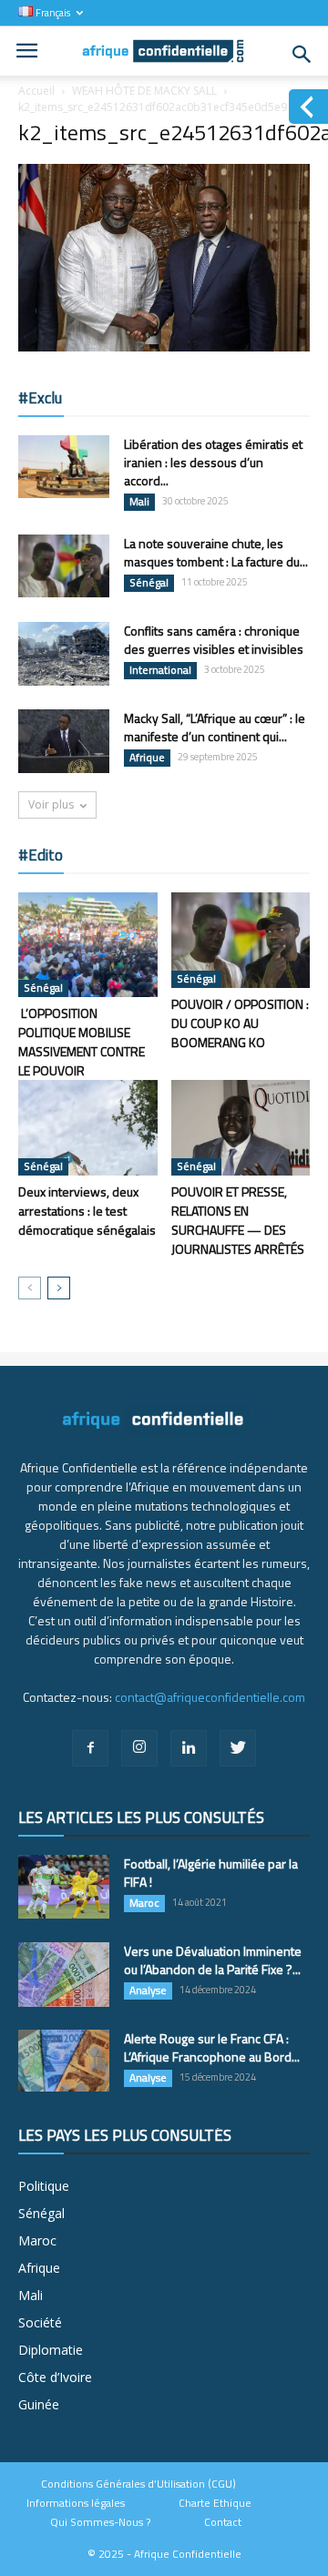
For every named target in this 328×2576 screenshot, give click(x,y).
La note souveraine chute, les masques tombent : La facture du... (216, 552)
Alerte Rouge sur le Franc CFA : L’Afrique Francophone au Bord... (212, 2047)
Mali (139, 502)
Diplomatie (51, 2350)
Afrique (147, 758)
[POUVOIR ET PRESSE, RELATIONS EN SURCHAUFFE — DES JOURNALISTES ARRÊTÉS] (241, 1128)
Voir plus (51, 804)
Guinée (39, 2404)
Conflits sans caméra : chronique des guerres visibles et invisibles (214, 640)
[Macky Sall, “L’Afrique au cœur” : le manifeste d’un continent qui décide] (64, 741)
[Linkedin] (189, 1748)
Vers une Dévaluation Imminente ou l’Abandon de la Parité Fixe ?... (213, 1960)
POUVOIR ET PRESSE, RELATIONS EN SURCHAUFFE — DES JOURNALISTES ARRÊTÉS (238, 1220)
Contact (223, 2522)
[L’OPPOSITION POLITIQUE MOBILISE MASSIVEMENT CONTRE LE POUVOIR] (88, 944)
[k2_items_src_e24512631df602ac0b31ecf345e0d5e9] (164, 347)
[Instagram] (139, 1748)
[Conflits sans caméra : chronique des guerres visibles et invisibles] (64, 654)
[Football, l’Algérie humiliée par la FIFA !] (64, 1887)
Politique (44, 2186)
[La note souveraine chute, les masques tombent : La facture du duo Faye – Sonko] (64, 566)
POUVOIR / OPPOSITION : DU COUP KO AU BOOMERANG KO (240, 1023)
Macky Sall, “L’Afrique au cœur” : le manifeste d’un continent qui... (215, 727)
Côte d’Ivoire (55, 2377)
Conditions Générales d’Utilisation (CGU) (138, 2484)
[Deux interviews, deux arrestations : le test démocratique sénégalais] (88, 1128)
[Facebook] (90, 1748)
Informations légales (76, 2503)
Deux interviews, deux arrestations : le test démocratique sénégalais (87, 1211)
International (160, 670)
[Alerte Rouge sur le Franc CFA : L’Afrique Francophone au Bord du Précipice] (64, 2061)
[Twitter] (238, 1748)
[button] (302, 55)
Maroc (144, 1903)
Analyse (148, 1991)
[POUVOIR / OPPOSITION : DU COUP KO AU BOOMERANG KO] (241, 940)
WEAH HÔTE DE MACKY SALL (144, 91)
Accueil (36, 91)
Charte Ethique (215, 2503)
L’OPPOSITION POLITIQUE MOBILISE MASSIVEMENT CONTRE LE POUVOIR (82, 1042)
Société (40, 2322)
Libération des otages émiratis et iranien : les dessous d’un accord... (213, 462)
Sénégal (149, 583)
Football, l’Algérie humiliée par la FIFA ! (211, 1873)
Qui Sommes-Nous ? (100, 2522)
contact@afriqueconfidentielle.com (210, 1697)
